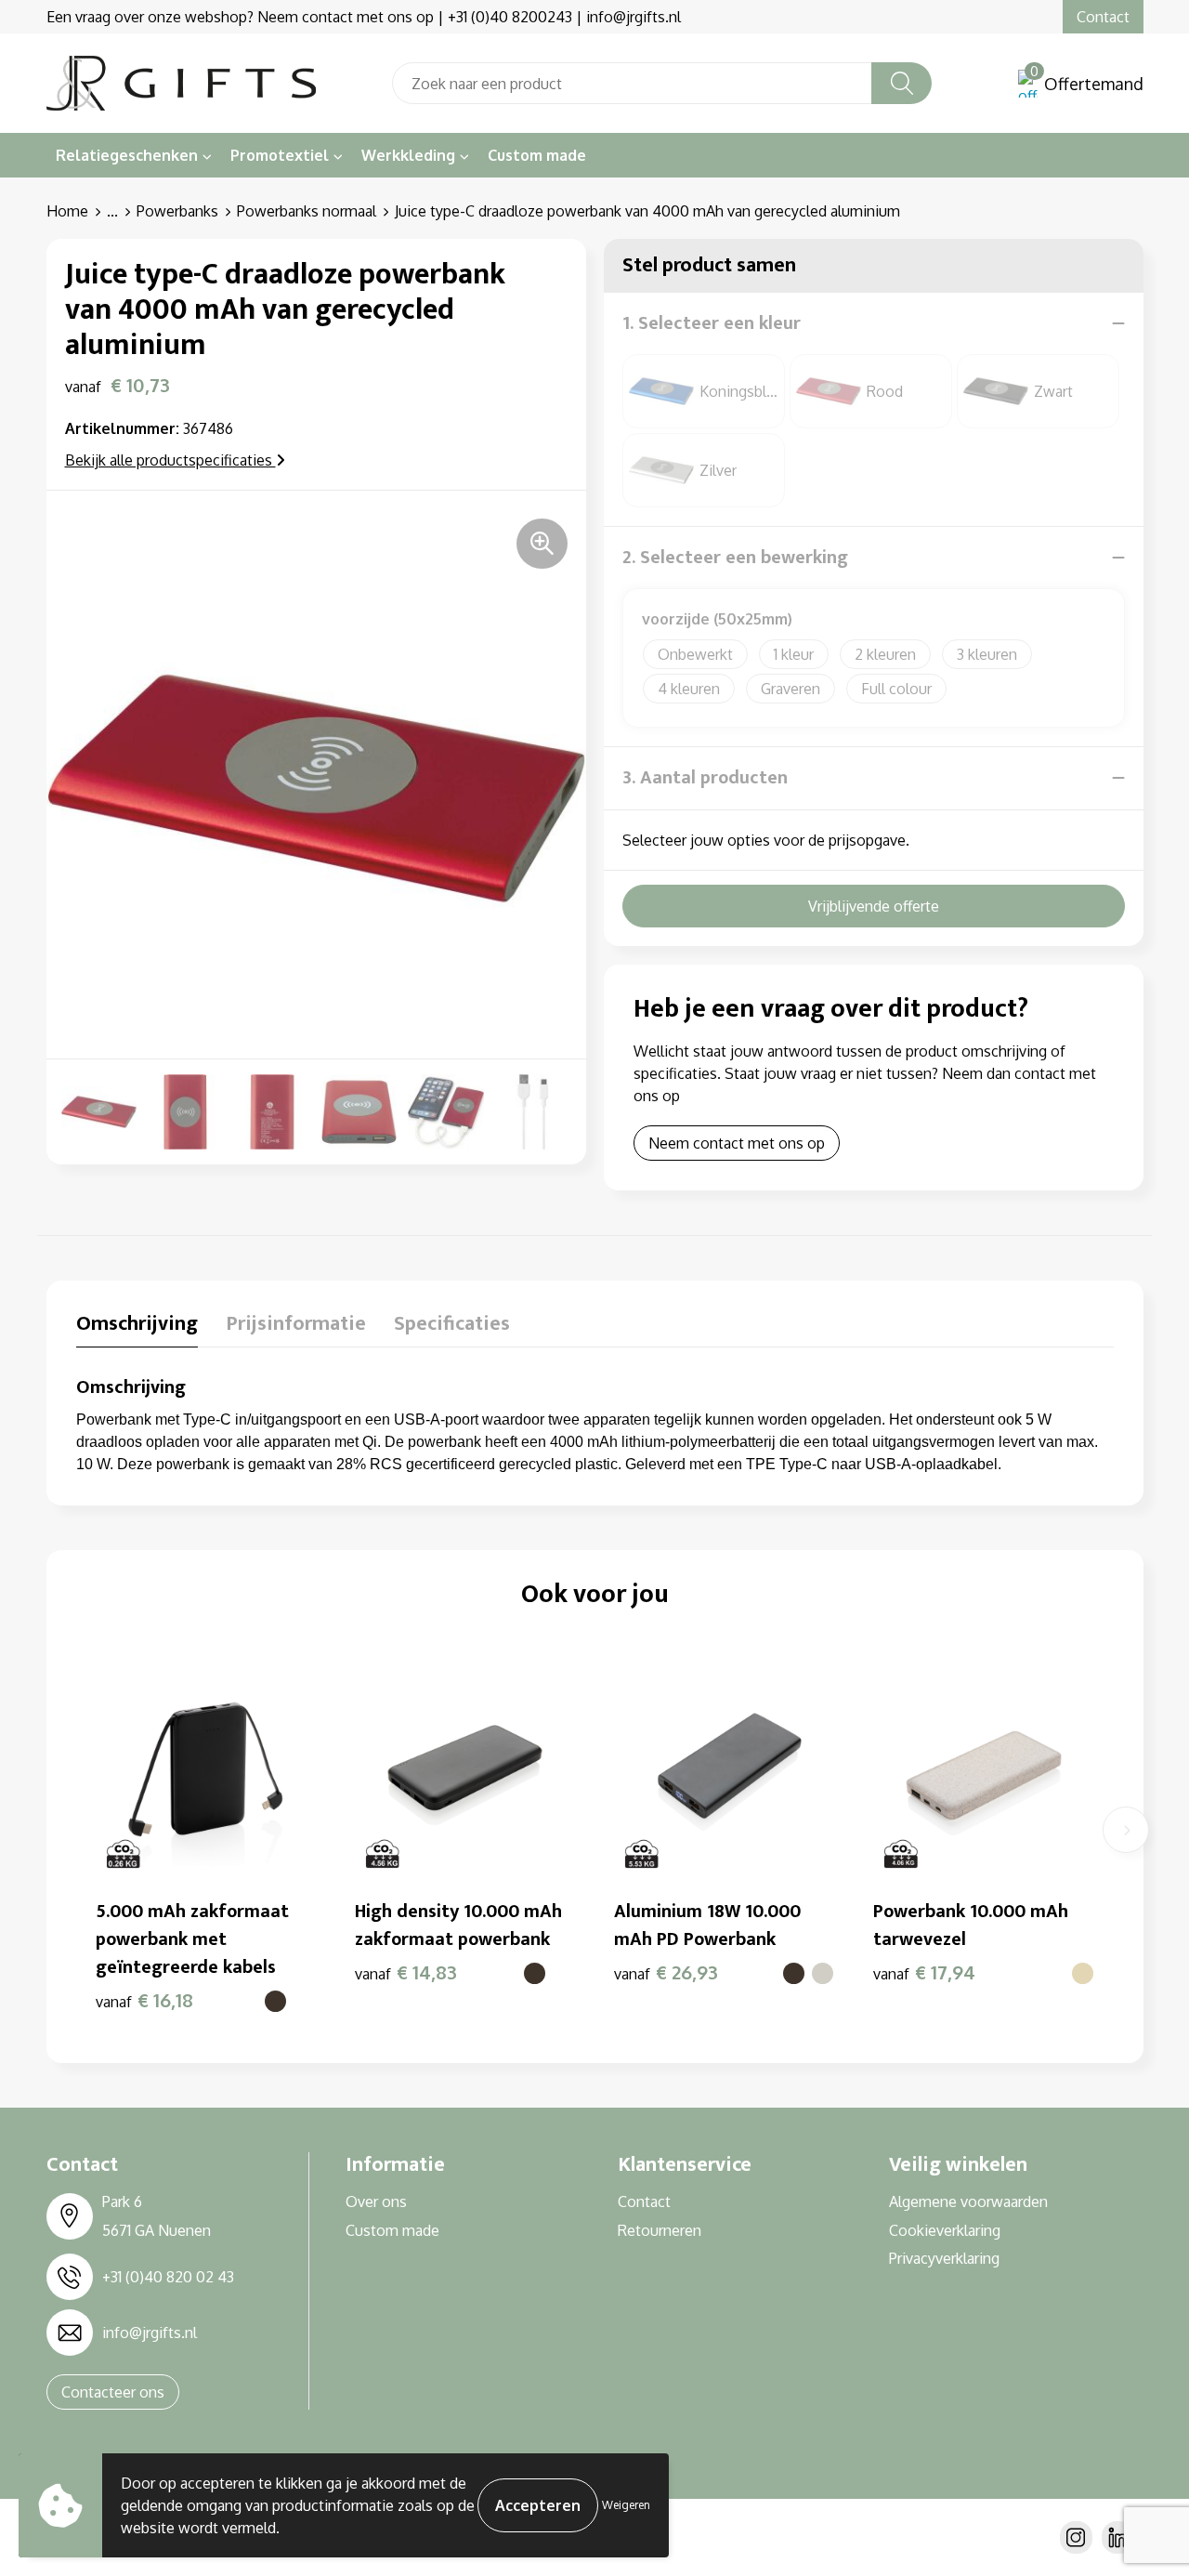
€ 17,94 (924, 1972)
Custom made (537, 155)
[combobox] (632, 83)
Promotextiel (280, 155)
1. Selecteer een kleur (712, 323)
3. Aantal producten (705, 778)
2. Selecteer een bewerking (735, 558)
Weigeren (626, 2505)
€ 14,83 (406, 1972)
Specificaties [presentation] (452, 1326)
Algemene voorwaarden (968, 2201)
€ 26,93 (666, 1972)
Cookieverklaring (945, 2230)
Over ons (376, 2201)
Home (67, 211)
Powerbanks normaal (307, 211)
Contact (1103, 17)
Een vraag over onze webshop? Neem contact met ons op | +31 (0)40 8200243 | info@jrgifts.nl (364, 17)
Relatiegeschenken (127, 155)
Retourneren (660, 2230)
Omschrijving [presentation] (137, 1326)
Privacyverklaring (944, 2258)
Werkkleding (408, 155)
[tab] (137, 1328)
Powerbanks (177, 211)
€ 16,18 (144, 2000)
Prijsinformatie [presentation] (296, 1326)
